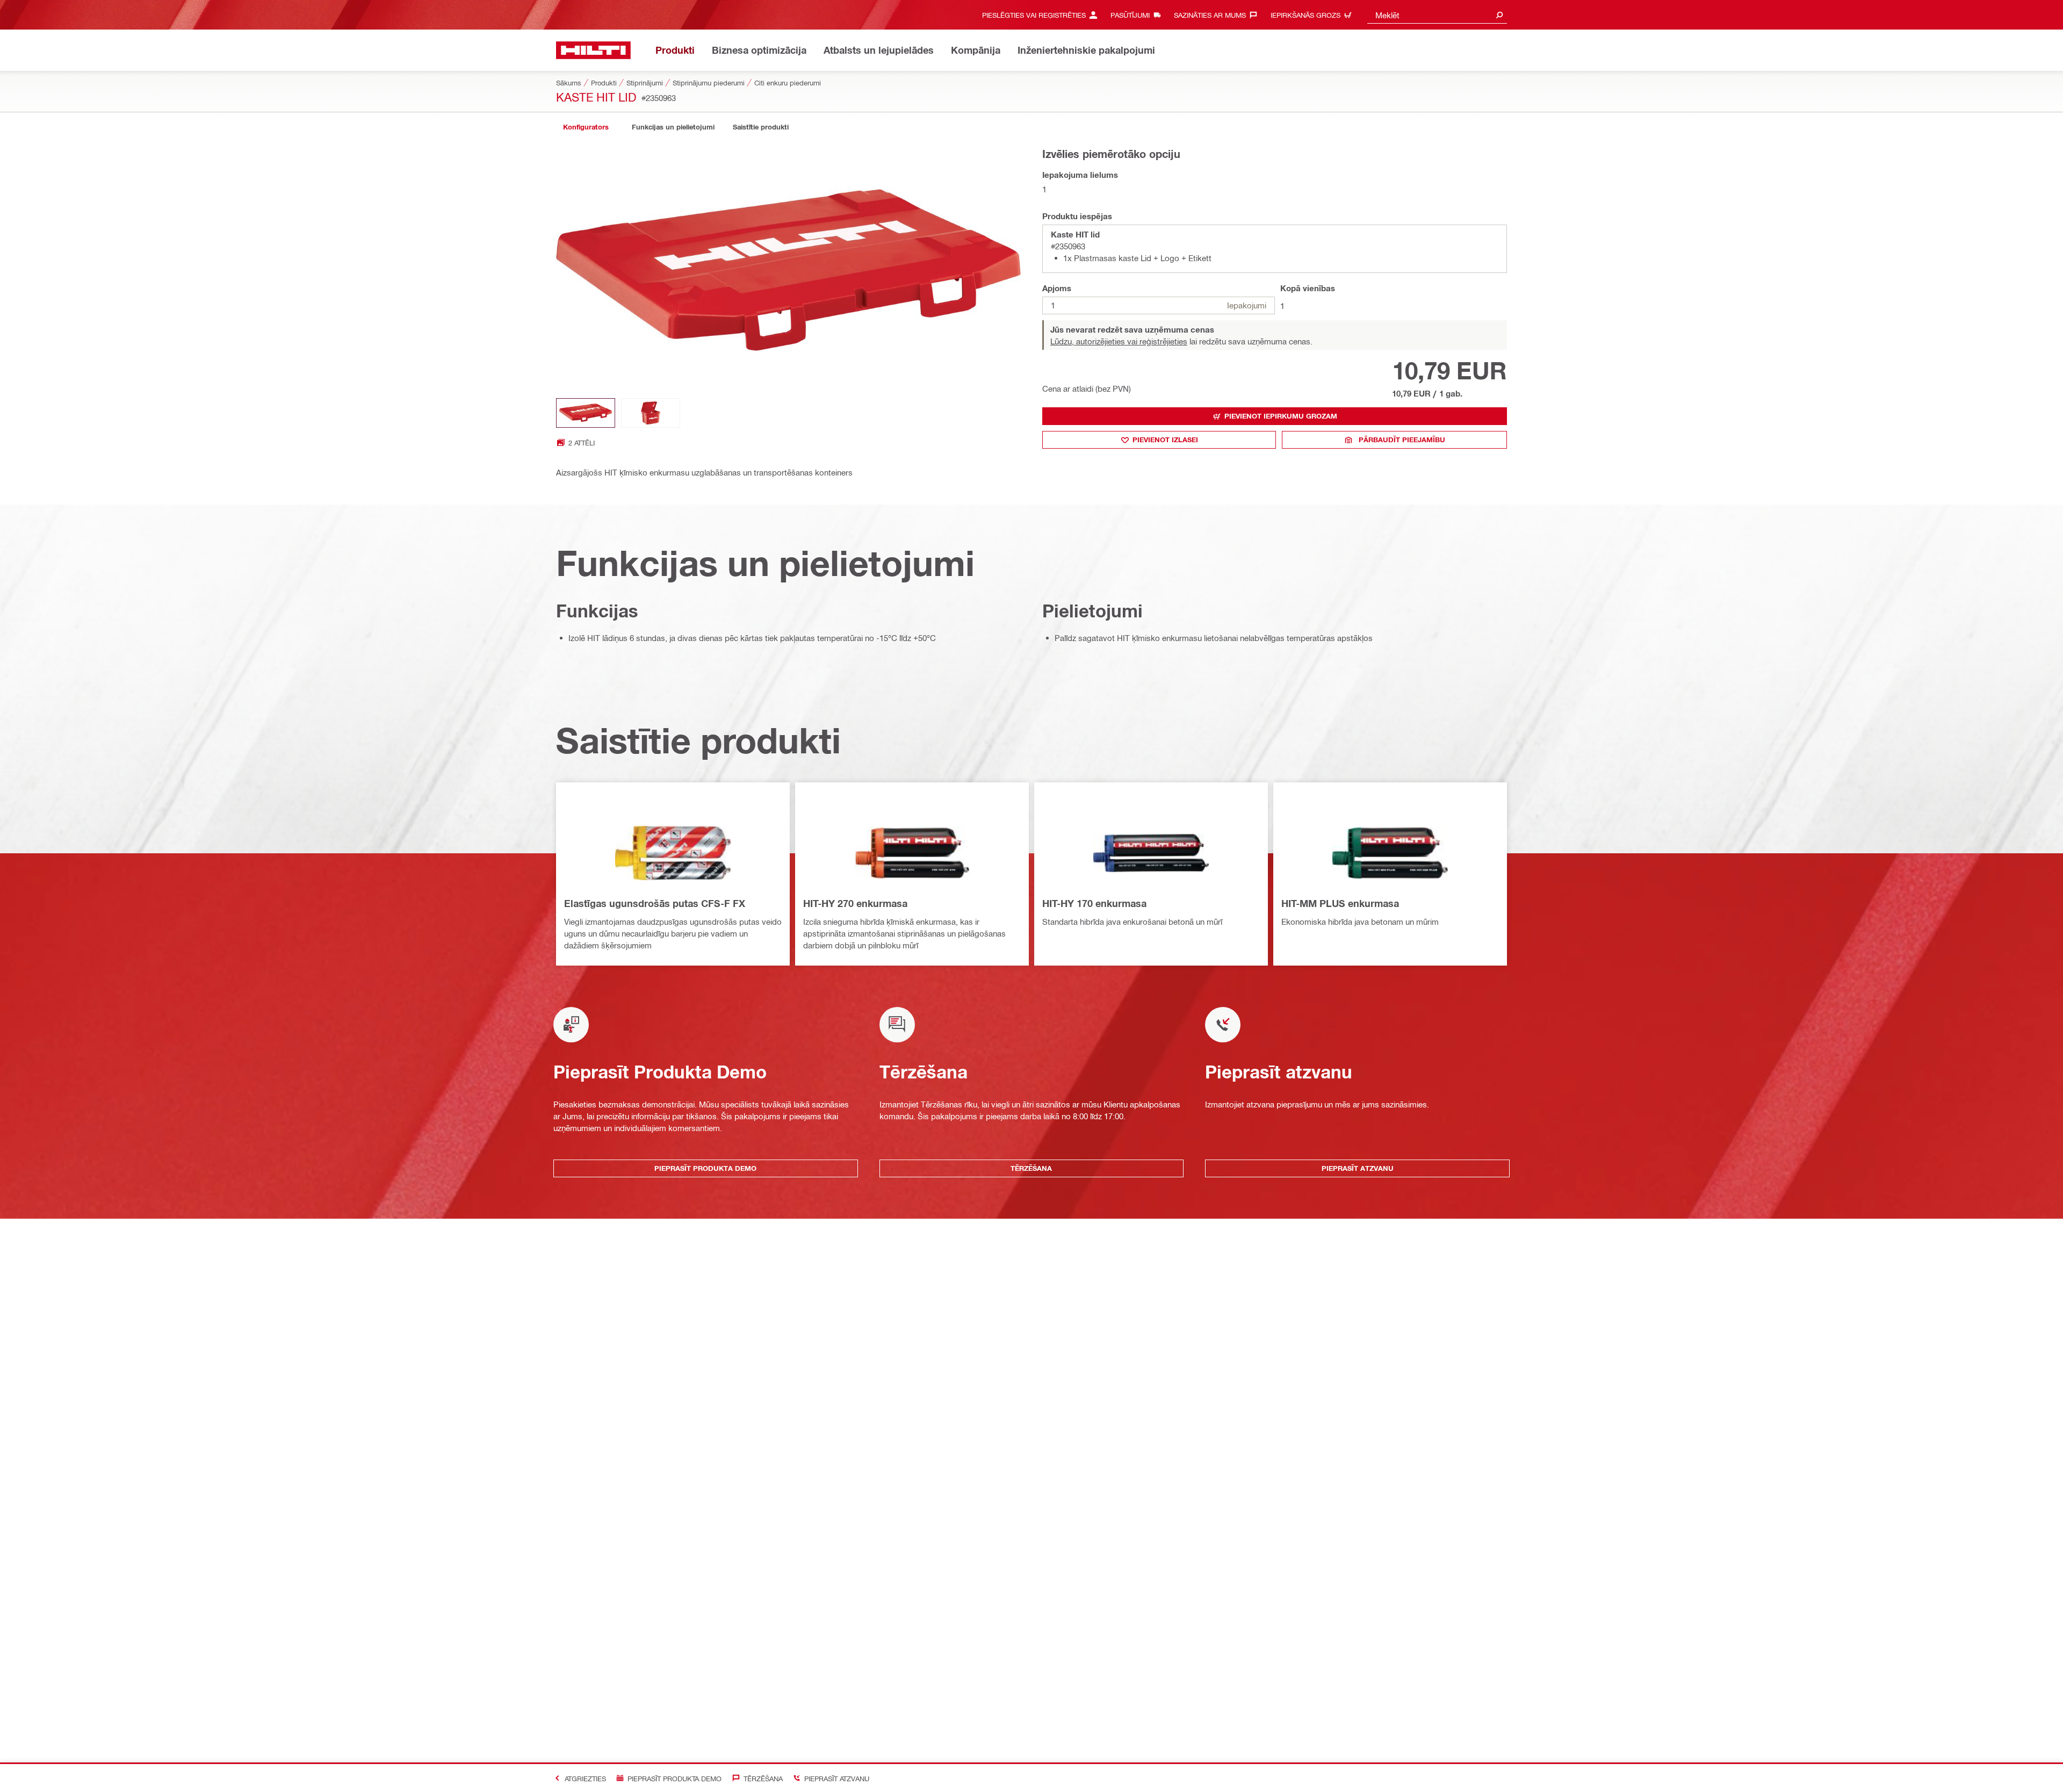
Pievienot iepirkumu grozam (1281, 416)
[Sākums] (593, 50)
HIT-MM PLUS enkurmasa (1340, 903)
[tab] (586, 127)
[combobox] (1437, 15)
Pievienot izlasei (1165, 440)
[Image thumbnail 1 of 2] (586, 413)
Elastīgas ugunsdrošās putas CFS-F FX (655, 903)
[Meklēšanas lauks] (1499, 15)
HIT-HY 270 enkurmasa (855, 903)
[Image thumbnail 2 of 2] (651, 413)
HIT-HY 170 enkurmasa (1094, 903)
